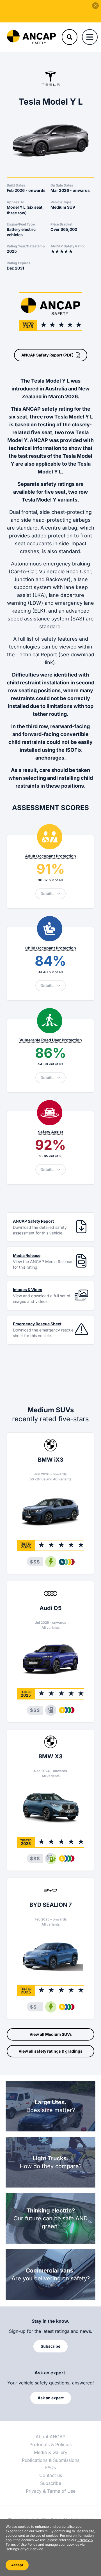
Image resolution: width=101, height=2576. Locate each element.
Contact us (51, 2475)
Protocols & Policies (50, 2444)
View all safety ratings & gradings (50, 2051)
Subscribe (51, 2483)
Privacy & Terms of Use (51, 2491)
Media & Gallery (51, 2452)
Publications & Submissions (51, 2460)
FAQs (50, 2467)
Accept (17, 2565)
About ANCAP (50, 2437)
